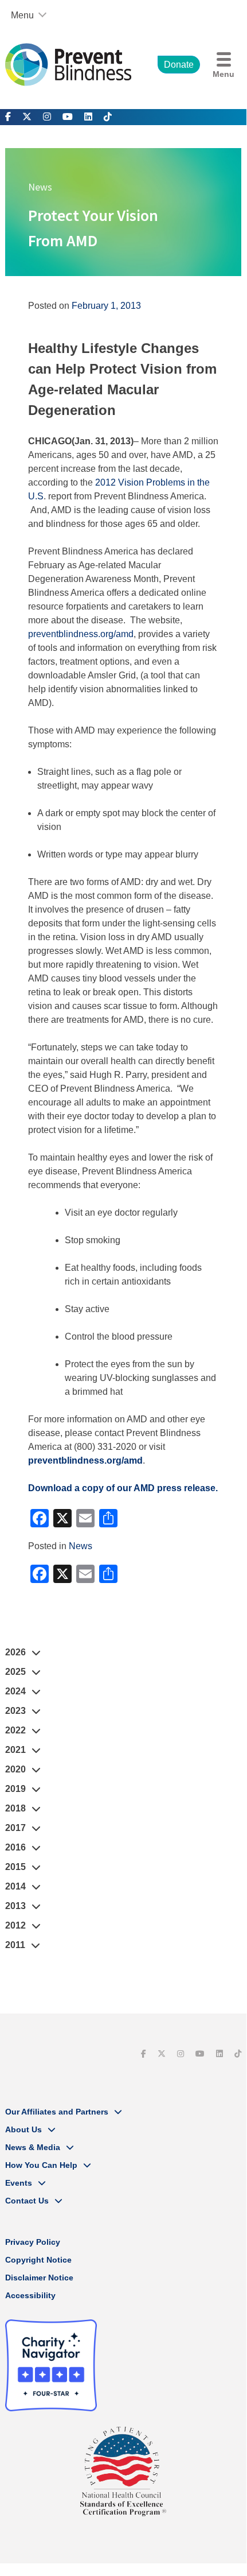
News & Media (33, 2147)
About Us (23, 2129)
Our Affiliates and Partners (57, 2112)
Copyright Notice (38, 2260)
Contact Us (27, 2201)
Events (19, 2183)
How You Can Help (41, 2165)
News (81, 1546)
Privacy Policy (33, 2242)
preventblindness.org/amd (81, 634)
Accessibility (30, 2295)
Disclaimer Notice (39, 2278)
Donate (179, 65)
